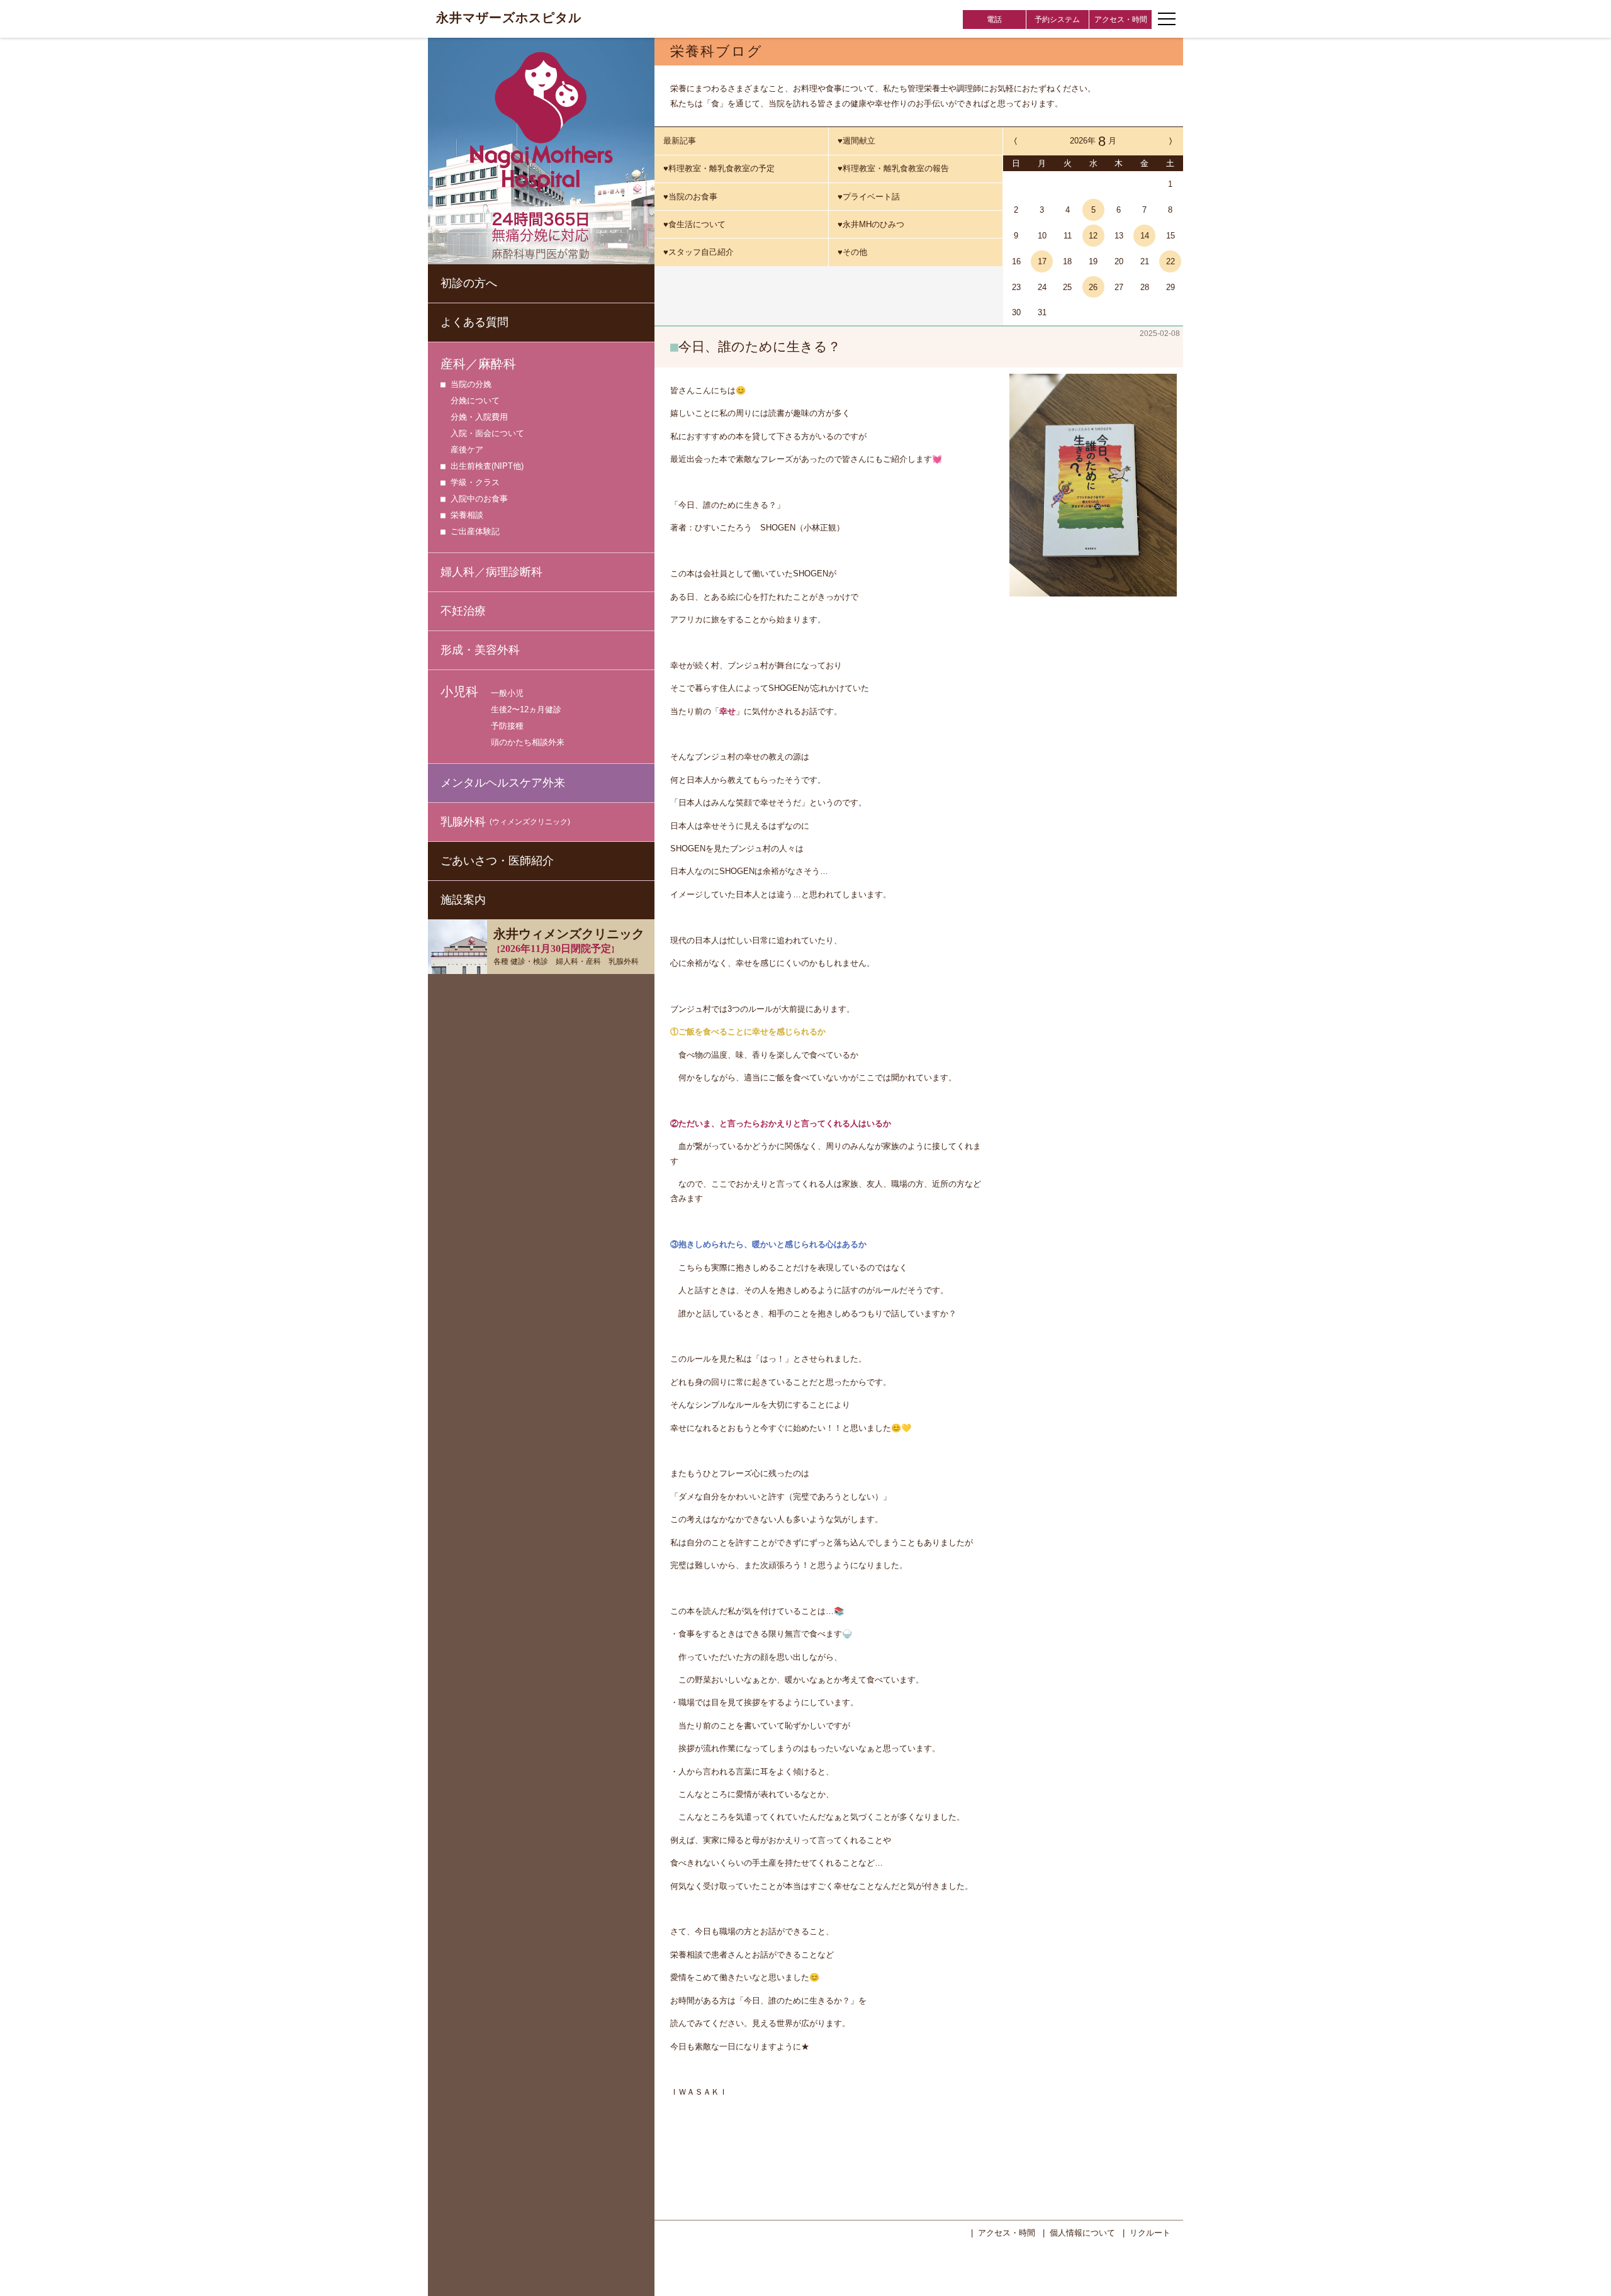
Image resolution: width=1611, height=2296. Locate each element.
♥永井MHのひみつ (871, 224)
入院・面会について (487, 433)
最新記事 (680, 141)
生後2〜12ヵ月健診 (526, 709)
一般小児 (507, 693)
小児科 (459, 692)
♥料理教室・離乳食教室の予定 (719, 168)
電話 (994, 20)
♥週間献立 (856, 141)
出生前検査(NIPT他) (487, 466)
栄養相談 (467, 515)
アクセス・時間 (1121, 20)
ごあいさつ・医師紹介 (497, 861)
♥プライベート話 (869, 197)
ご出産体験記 (475, 531)
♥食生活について (694, 224)
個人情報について (1082, 2233)
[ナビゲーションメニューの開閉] (1167, 19)
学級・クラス (475, 482)
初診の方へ (469, 283)
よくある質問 (474, 322)
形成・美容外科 (480, 650)
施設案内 (463, 900)
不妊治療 (463, 611)
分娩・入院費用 (479, 417)
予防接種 (507, 726)
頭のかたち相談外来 (528, 742)
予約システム (1057, 20)
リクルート (1150, 2233)
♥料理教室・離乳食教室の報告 (893, 168)
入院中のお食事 (479, 499)
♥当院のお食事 (690, 197)
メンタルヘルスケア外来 (503, 783)
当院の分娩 (471, 384)
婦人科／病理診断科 (491, 572)
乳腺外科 (505, 822)
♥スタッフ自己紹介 (699, 252)
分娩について (475, 400)
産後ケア (467, 450)
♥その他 (852, 252)
